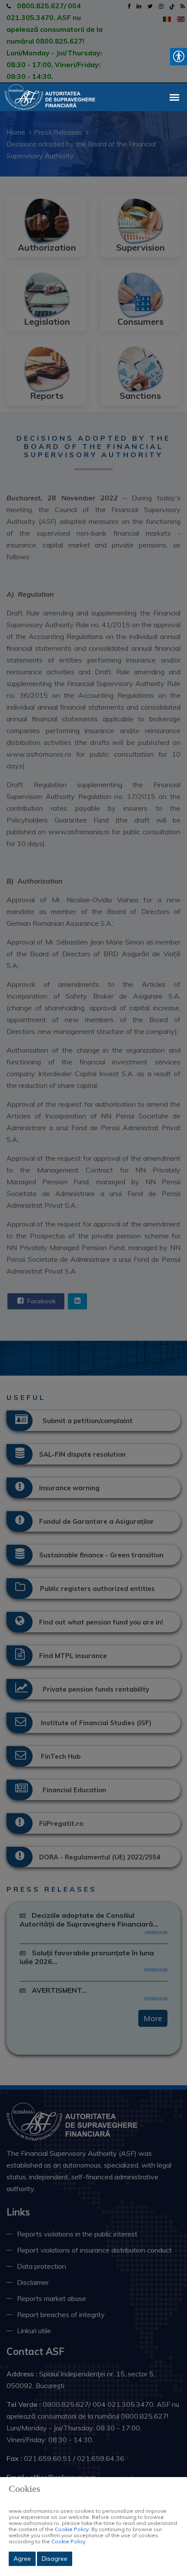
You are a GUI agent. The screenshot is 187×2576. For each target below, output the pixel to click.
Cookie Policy (72, 2529)
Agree (22, 2559)
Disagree (55, 2559)
